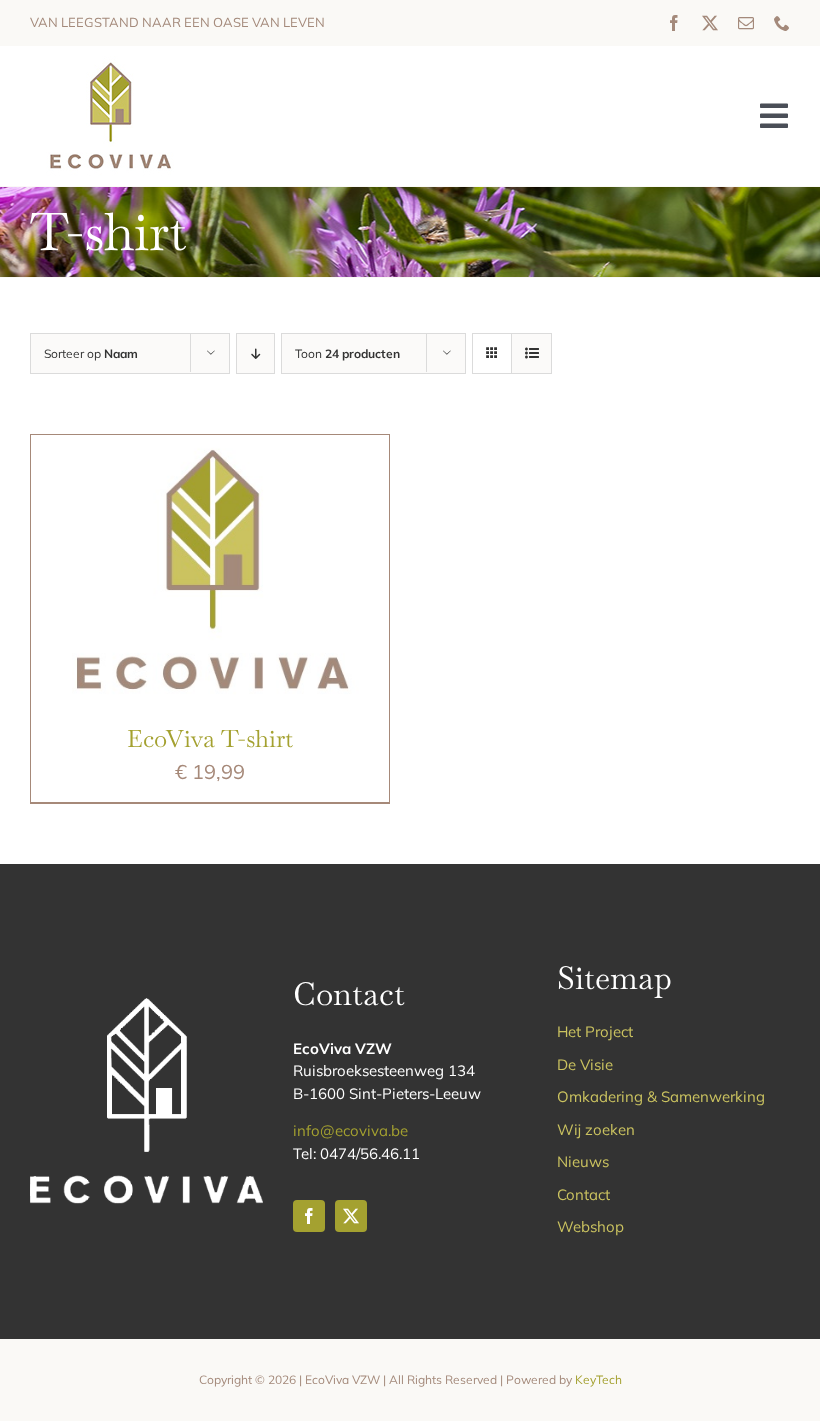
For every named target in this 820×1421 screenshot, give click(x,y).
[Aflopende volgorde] (255, 353)
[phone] (782, 23)
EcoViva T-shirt (210, 738)
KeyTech (598, 1379)
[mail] (746, 23)
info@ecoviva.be (350, 1130)
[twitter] (710, 23)
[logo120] (109, 65)
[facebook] (674, 23)
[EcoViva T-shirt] (210, 449)
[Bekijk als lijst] (531, 353)
